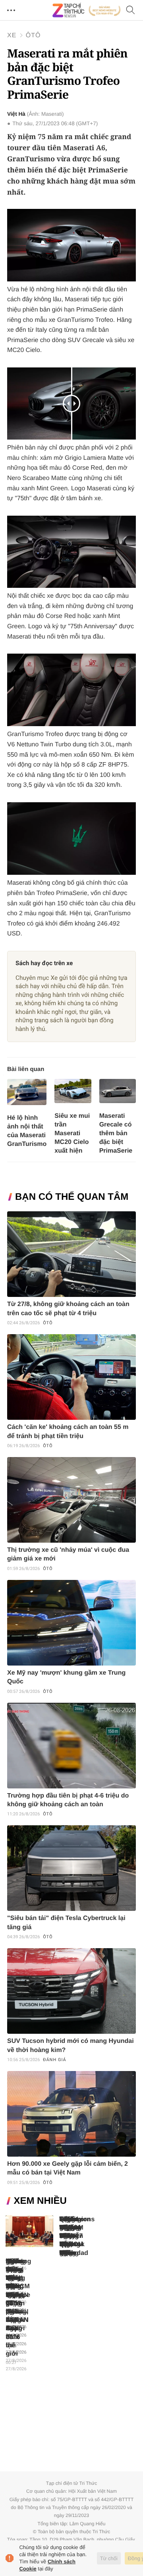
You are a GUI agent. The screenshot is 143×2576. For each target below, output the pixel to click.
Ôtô (33, 35)
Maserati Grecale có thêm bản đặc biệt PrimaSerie (116, 1133)
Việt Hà (16, 114)
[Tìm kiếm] (131, 11)
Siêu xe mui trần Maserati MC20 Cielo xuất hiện (72, 1133)
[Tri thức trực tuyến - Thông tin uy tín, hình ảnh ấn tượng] (87, 10)
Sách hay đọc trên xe (44, 963)
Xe (12, 35)
